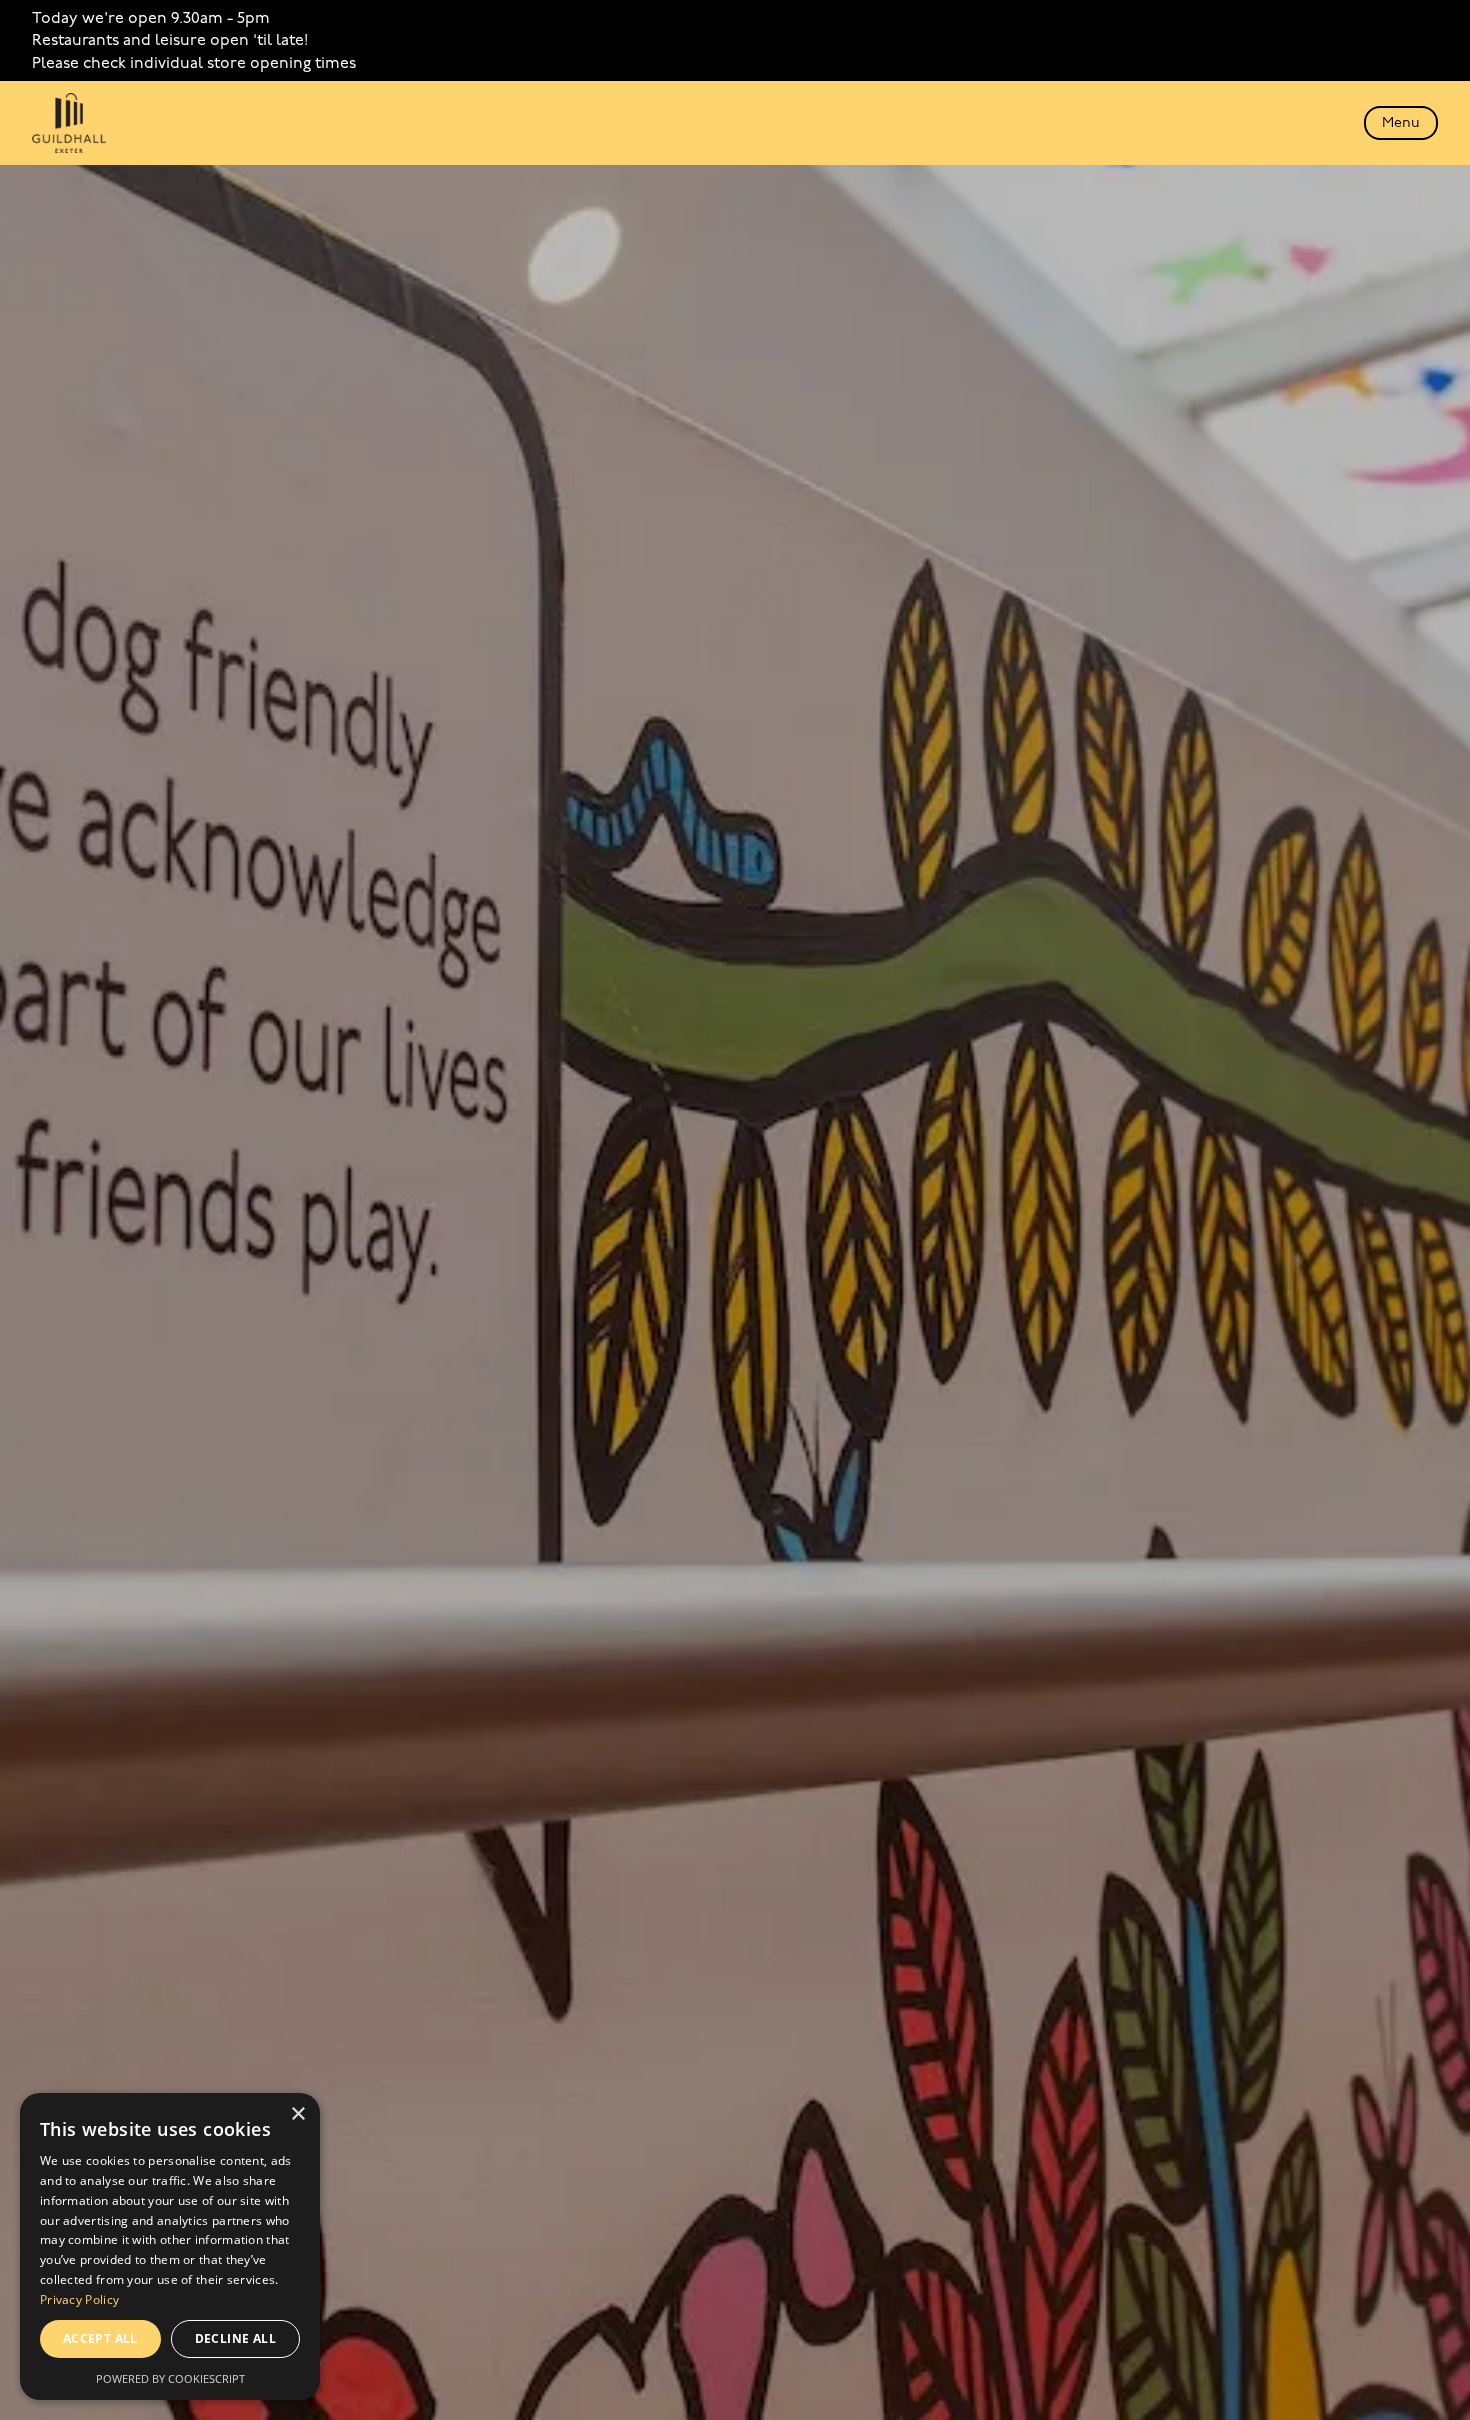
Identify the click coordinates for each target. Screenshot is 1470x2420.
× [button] (297, 2114)
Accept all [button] (100, 2338)
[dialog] (170, 2246)
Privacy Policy (79, 2299)
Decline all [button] (235, 2338)
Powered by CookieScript (170, 2378)
